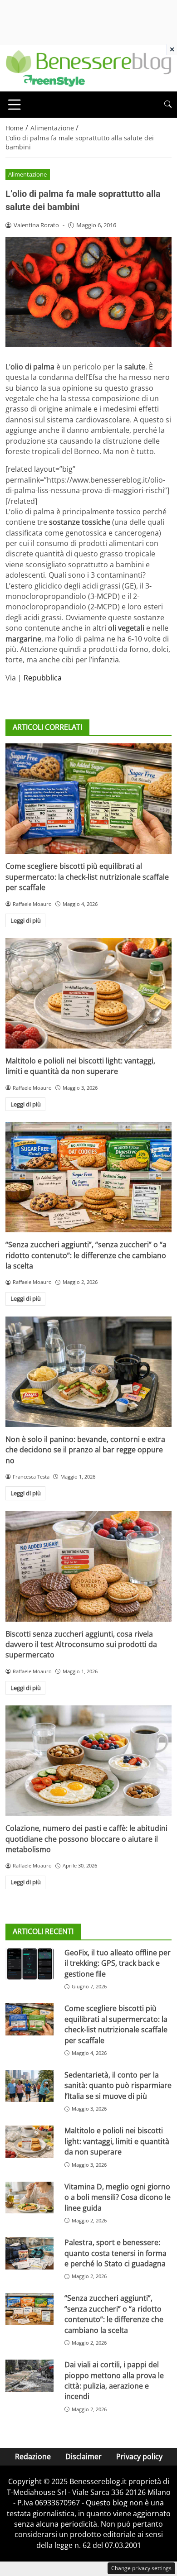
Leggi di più (26, 920)
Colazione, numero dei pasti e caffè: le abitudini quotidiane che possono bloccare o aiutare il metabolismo (86, 1839)
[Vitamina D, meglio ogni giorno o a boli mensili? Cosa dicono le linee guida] (29, 2198)
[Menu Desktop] (15, 105)
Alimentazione (27, 174)
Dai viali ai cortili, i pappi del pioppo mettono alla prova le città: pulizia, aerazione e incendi (114, 2380)
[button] (168, 104)
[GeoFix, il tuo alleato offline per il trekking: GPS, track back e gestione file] (29, 1964)
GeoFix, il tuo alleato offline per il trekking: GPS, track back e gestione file (118, 1963)
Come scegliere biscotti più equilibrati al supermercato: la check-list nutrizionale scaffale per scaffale (87, 877)
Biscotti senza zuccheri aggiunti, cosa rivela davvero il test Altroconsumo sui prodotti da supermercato (81, 1645)
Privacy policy (139, 2456)
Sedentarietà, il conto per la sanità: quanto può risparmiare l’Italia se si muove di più (118, 2085)
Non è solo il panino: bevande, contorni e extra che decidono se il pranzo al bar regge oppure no (85, 1450)
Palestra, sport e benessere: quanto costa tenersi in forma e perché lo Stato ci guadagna (116, 2253)
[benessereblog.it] (88, 67)
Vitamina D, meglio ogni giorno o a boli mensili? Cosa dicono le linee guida (118, 2197)
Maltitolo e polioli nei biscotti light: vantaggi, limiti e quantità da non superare (80, 1066)
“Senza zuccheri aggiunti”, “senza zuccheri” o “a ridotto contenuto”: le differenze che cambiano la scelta (86, 1255)
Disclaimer (84, 2456)
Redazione (33, 2456)
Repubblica (43, 678)
